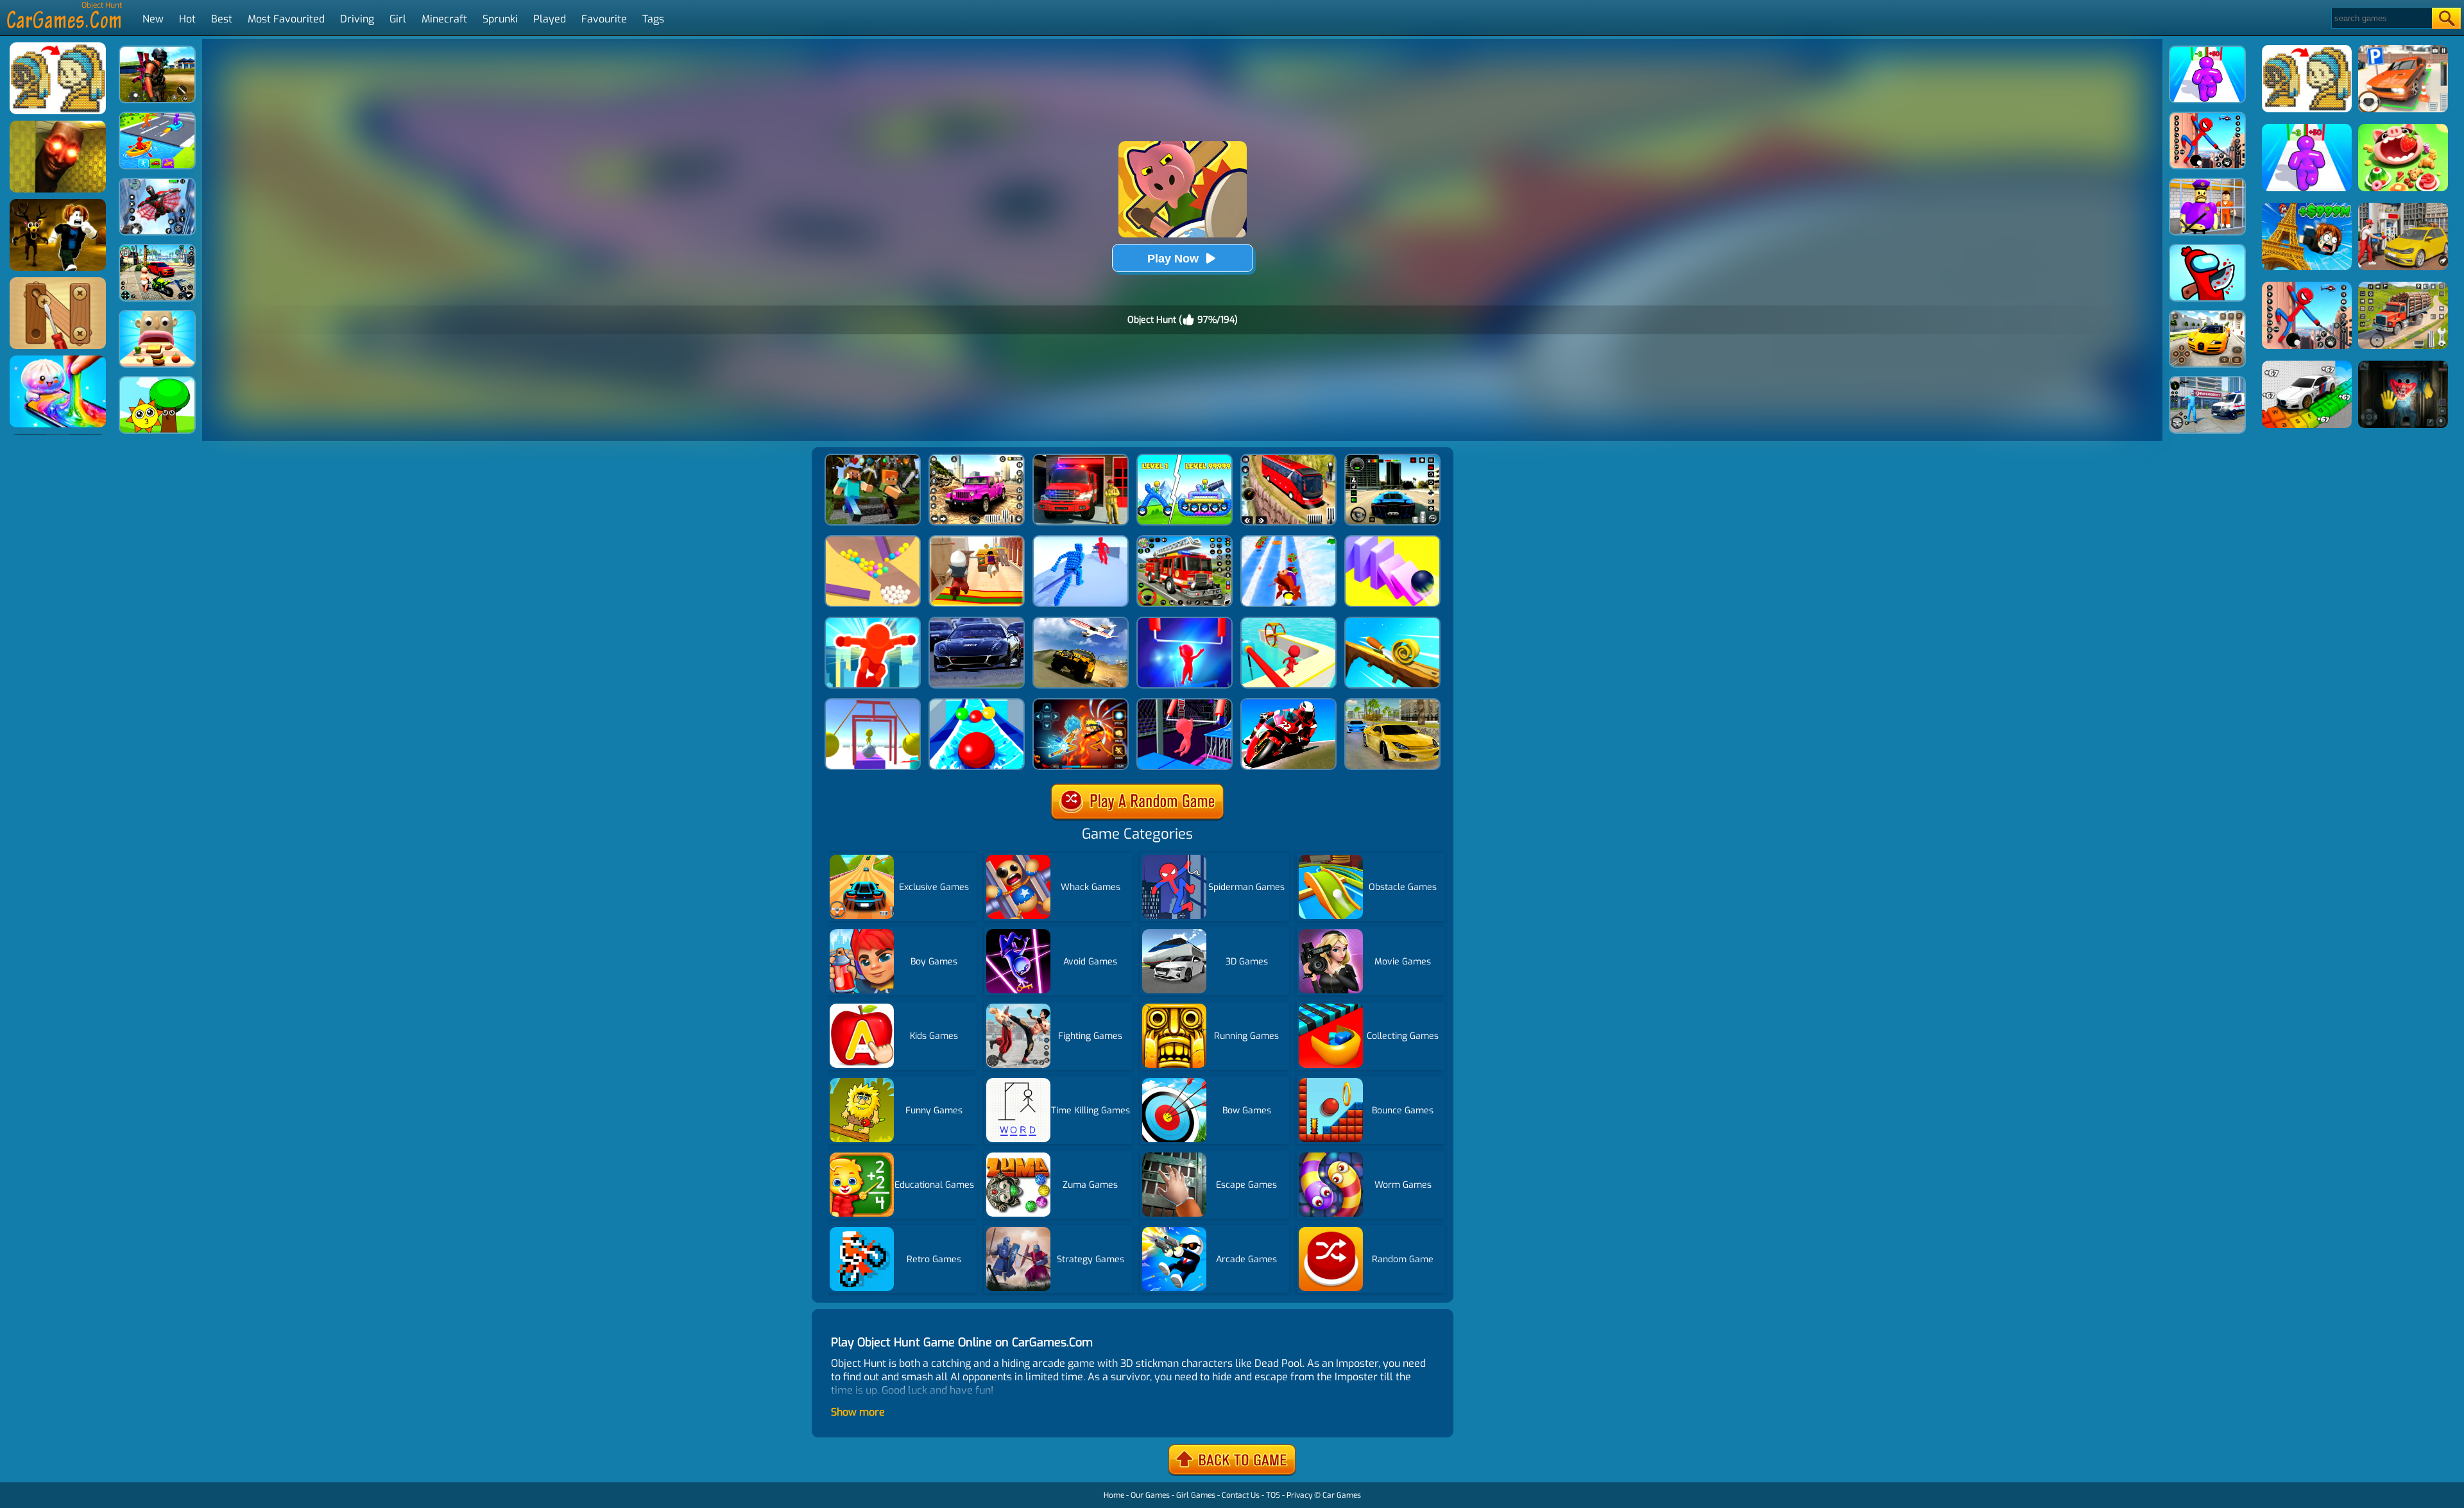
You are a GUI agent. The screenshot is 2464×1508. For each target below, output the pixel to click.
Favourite (604, 19)
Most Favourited (286, 19)
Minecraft (444, 19)
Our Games (1150, 1495)
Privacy (1299, 1495)
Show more (858, 1412)
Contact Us (1241, 1495)
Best (222, 19)
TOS (1273, 1495)
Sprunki (500, 19)
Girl (398, 19)
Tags (653, 19)
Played (550, 19)
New (153, 19)
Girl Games (1196, 1495)
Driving (357, 19)
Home (1114, 1495)
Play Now (1173, 259)
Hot (187, 19)
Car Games (1342, 1495)
